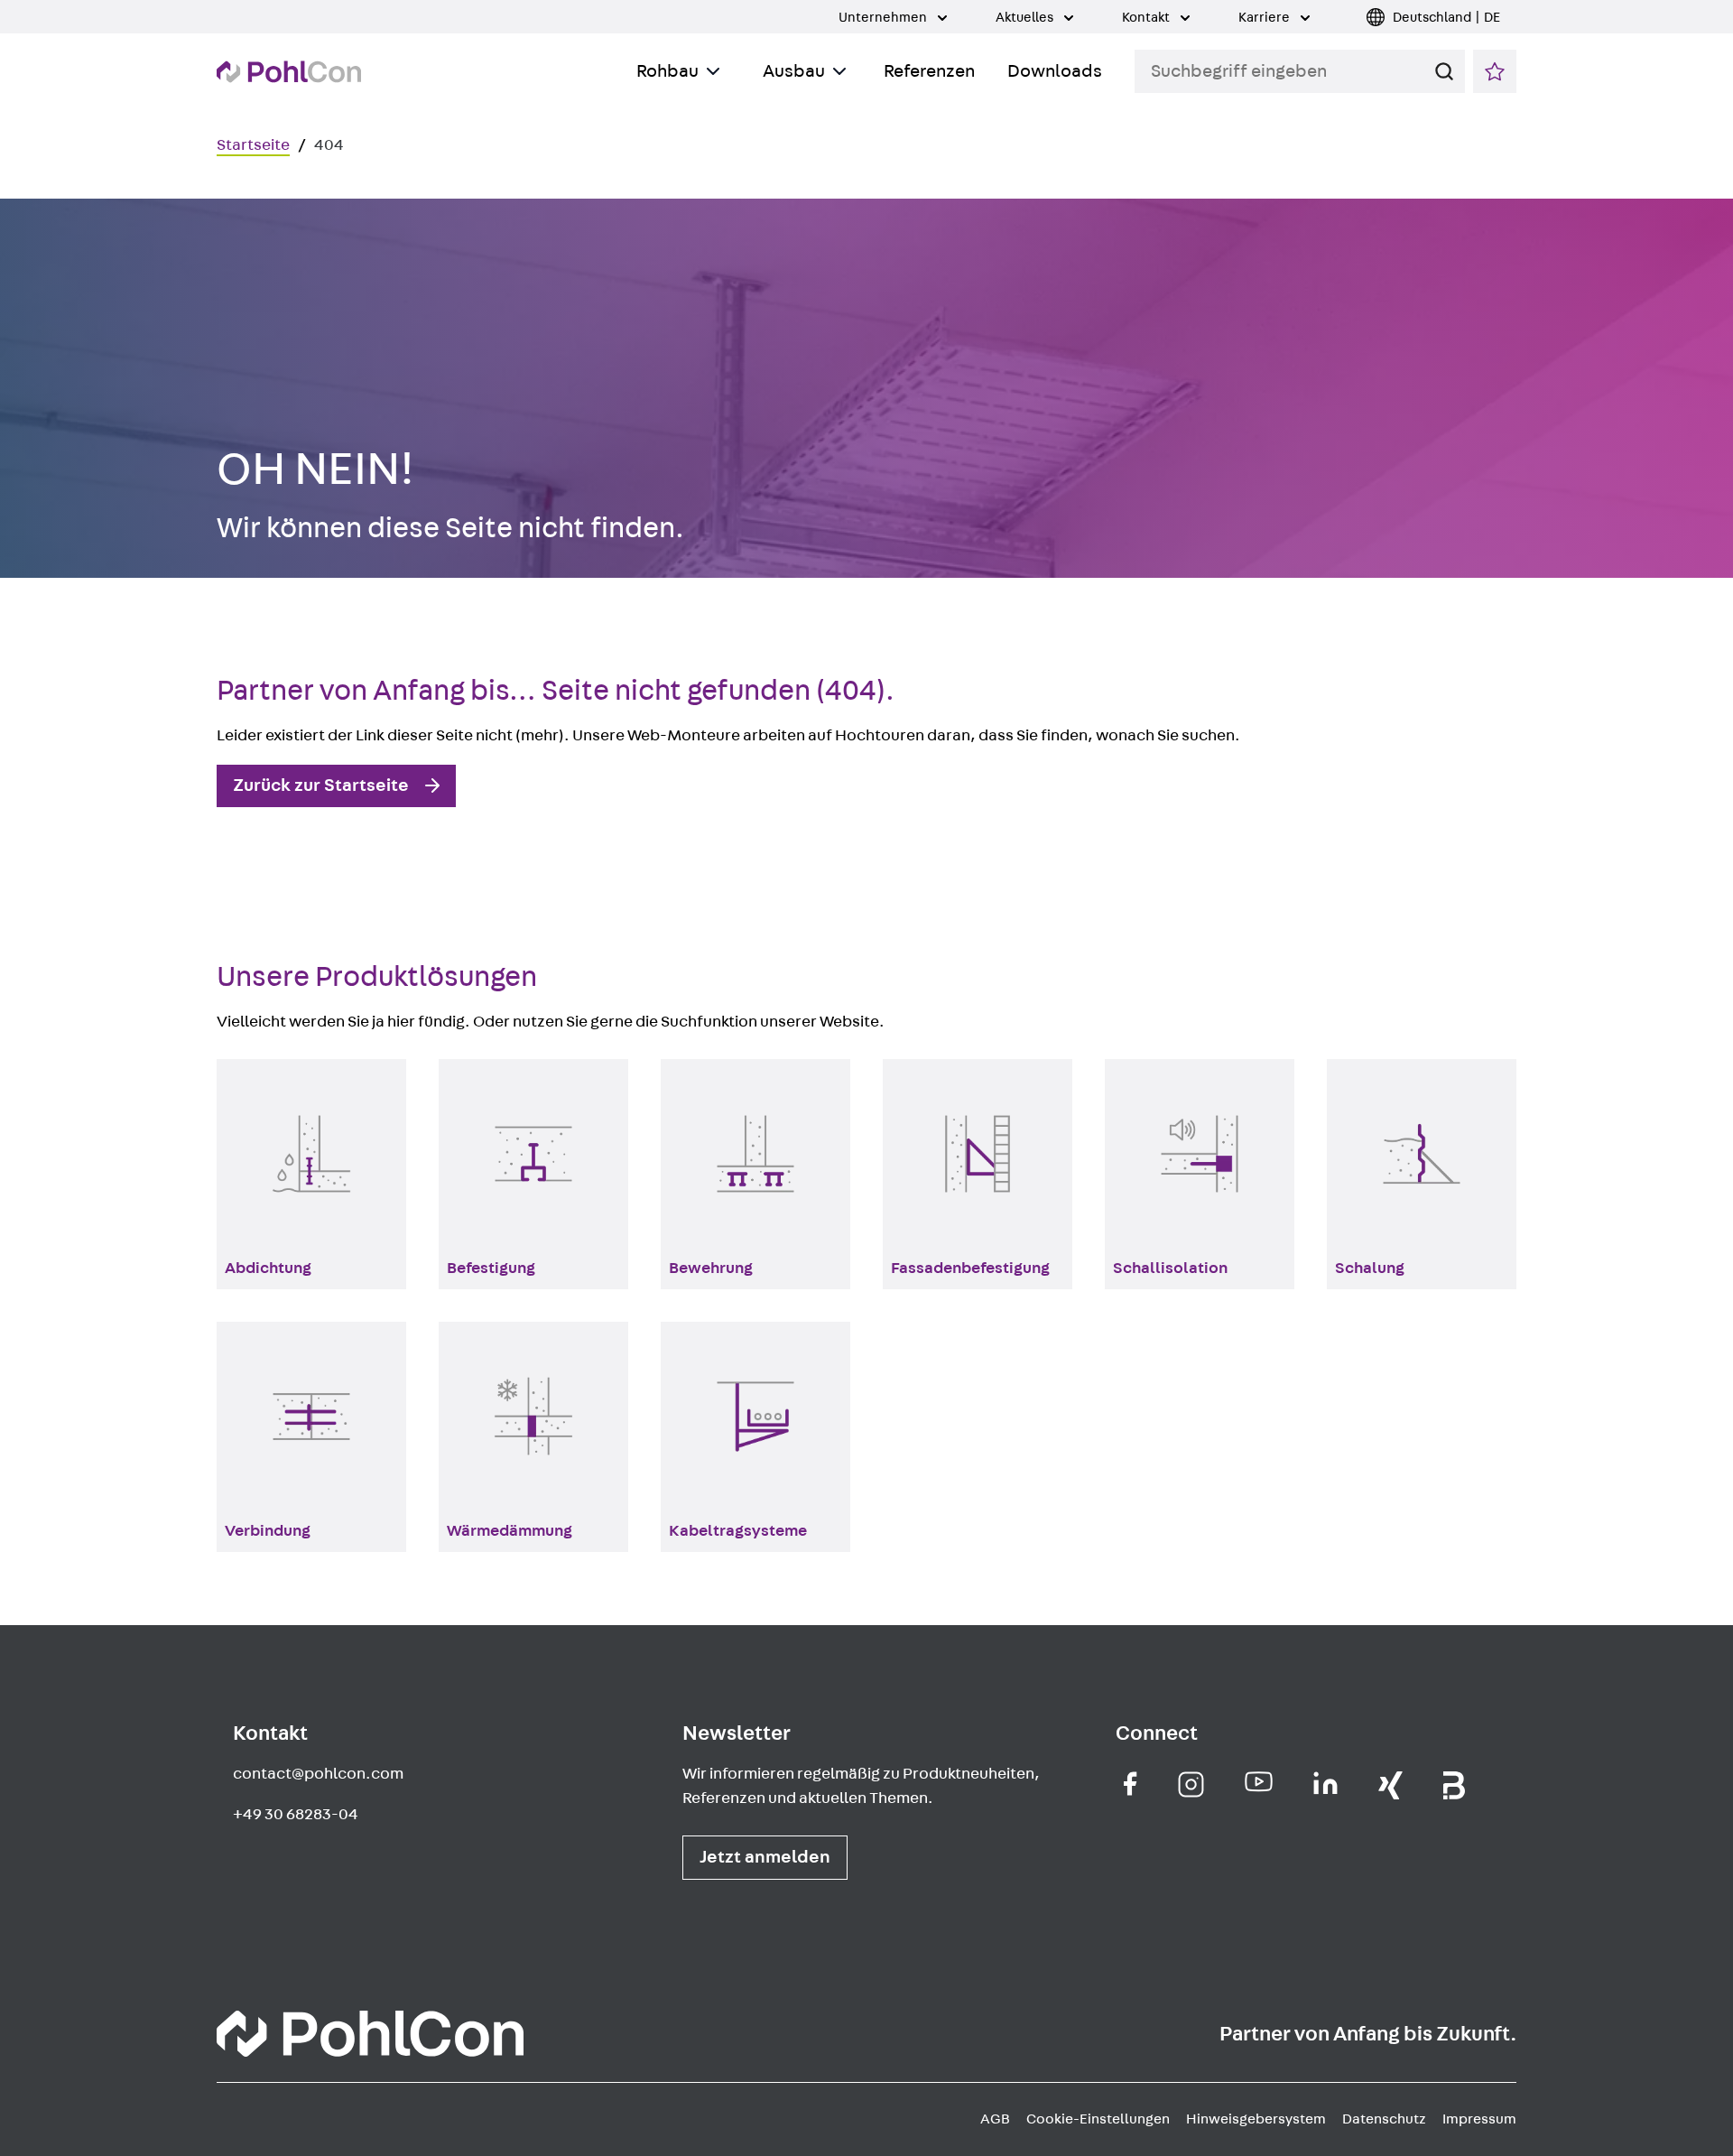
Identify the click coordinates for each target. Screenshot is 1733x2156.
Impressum (1479, 2119)
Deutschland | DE (1446, 18)
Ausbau (794, 71)
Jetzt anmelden (765, 1857)
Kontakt (1147, 18)
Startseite (253, 145)
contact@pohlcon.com (318, 1774)
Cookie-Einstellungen (1098, 2119)
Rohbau (667, 71)
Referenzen (929, 71)
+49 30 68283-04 (296, 1815)
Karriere (1265, 18)
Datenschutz (1384, 2119)
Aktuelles (1026, 18)
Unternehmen (884, 18)
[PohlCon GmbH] (1131, 1784)
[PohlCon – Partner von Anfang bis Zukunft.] (289, 72)
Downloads (1055, 71)
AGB (995, 2119)
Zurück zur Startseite (321, 785)
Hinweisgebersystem (1256, 2119)
